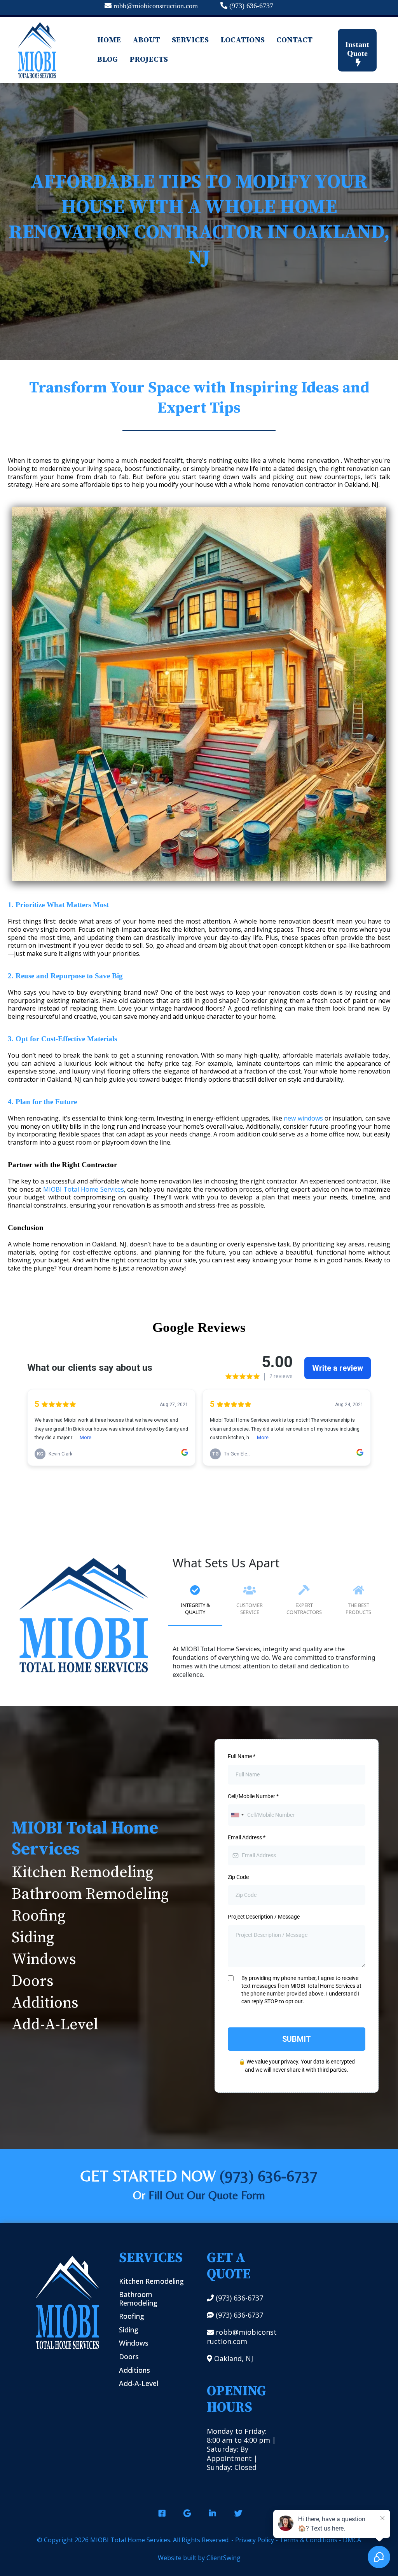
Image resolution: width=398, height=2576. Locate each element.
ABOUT (146, 40)
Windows (44, 1959)
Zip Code (238, 1877)
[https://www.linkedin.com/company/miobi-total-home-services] (212, 2510)
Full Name (242, 1756)
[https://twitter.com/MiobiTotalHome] (237, 2510)
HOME (109, 40)
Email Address (247, 1837)
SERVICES (190, 40)
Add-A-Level (55, 2025)
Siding (33, 1938)
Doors (33, 1981)
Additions (45, 2003)
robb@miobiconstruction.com (156, 6)
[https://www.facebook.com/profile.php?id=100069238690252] (161, 2510)
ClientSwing (223, 2558)
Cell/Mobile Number (253, 1796)
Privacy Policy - (257, 2540)
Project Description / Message (264, 1917)
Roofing (38, 1916)
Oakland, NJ (234, 2358)
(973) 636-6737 (251, 6)
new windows (303, 1118)
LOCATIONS (243, 40)
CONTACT (294, 40)
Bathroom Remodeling (90, 1894)
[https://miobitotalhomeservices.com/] (37, 50)
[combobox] (237, 1815)
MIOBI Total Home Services (84, 1189)
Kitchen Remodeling (82, 1872)
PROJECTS (149, 60)
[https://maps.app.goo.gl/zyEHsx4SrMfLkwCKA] (186, 2510)
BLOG (107, 60)
